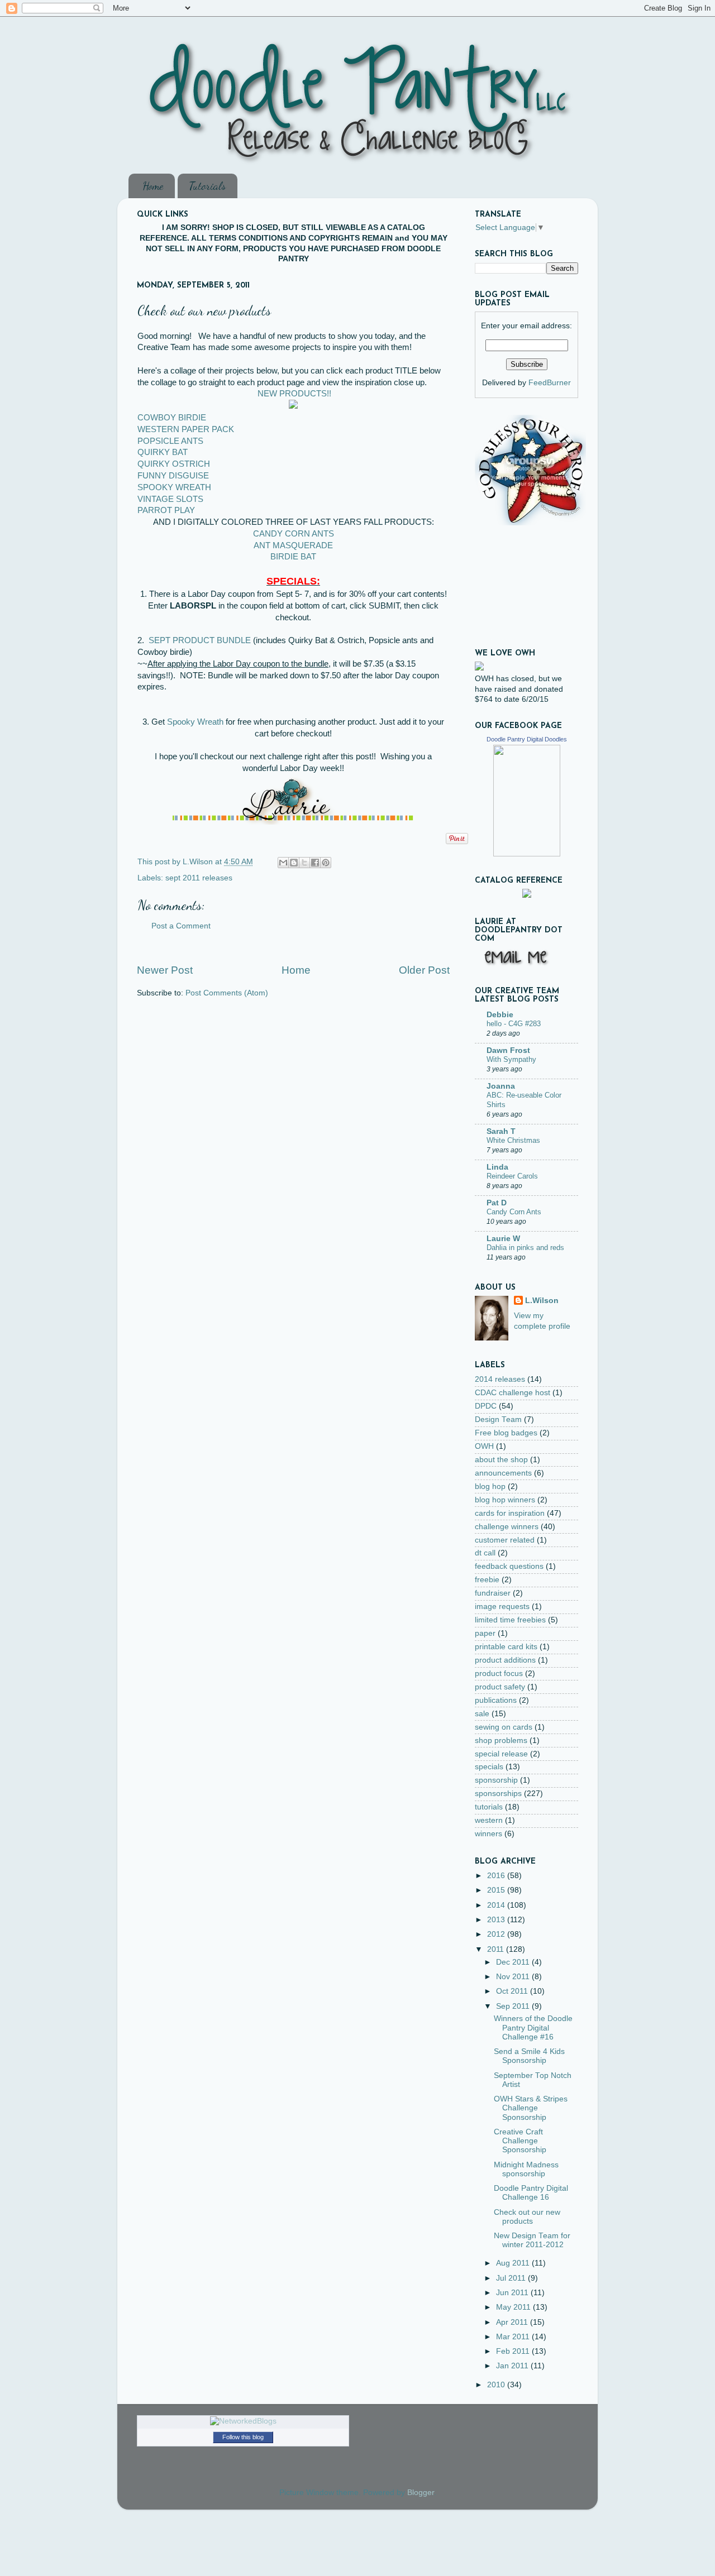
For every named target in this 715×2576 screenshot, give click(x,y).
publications (496, 1700)
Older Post (424, 970)
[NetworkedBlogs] (243, 2421)
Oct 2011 (513, 1991)
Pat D (497, 1203)
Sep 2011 (514, 2006)
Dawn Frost (508, 1050)
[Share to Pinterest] (326, 863)
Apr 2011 (513, 2322)
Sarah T (501, 1131)
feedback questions (509, 1566)
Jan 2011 (513, 2366)
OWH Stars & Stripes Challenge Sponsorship (531, 2108)
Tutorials (207, 186)
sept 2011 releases (199, 878)
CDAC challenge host (513, 1393)
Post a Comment (181, 926)
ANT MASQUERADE (293, 545)
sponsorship (496, 1780)
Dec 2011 (514, 1962)
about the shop (501, 1460)
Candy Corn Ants (514, 1212)
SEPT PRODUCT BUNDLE (200, 640)
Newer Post (165, 970)
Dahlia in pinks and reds (525, 1248)
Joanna (501, 1086)
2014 (497, 1905)
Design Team (498, 1419)
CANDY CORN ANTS (294, 534)
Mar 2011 (514, 2337)
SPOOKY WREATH (174, 487)
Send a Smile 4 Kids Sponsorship (529, 2056)
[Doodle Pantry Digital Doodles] (527, 854)
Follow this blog (243, 2437)
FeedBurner (550, 383)
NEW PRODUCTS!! (294, 394)
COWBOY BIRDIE (172, 418)
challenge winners (507, 1527)
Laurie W (503, 1239)
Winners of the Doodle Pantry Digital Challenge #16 (533, 2027)
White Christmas (513, 1140)
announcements (503, 1473)
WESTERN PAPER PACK (186, 429)
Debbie (500, 1015)
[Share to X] (304, 863)
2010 (497, 2385)
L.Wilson (542, 1301)
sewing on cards (504, 1727)
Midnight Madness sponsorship (526, 2169)
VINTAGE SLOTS (170, 499)
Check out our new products (527, 2217)
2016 (497, 1876)
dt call (485, 1553)
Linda (497, 1167)
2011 (497, 1949)
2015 (497, 1890)
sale (482, 1714)
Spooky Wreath (195, 722)
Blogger (421, 2493)
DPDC (486, 1406)
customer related (505, 1540)
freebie (487, 1580)
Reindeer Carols (512, 1176)
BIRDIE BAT (293, 557)
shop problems (501, 1741)
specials (489, 1767)
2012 (497, 1934)
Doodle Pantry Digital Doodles (527, 739)
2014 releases (500, 1379)
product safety (500, 1687)
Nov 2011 (514, 1977)
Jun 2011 (513, 2293)
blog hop (490, 1486)
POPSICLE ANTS (170, 441)
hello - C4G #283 (514, 1024)
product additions (505, 1660)
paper (485, 1633)
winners (488, 1834)
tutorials (489, 1807)
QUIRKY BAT (163, 452)
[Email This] (283, 863)
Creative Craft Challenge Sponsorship (520, 2141)
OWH (484, 1446)
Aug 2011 (514, 2263)
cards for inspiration (510, 1513)
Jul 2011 (512, 2278)
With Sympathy (511, 1059)
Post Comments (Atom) (227, 993)
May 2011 (514, 2307)
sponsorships (498, 1794)
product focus (499, 1674)
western (489, 1820)
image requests (502, 1607)
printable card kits (506, 1647)
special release (501, 1754)
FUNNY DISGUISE (173, 476)
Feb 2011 (514, 2351)
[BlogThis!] (294, 863)
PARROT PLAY (166, 510)
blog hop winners (505, 1500)
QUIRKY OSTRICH (174, 464)
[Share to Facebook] (315, 863)
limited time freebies (510, 1620)
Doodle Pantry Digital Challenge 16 (531, 2193)
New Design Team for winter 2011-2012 (532, 2240)
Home (153, 186)
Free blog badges (506, 1433)
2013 (497, 1920)
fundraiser (493, 1593)
